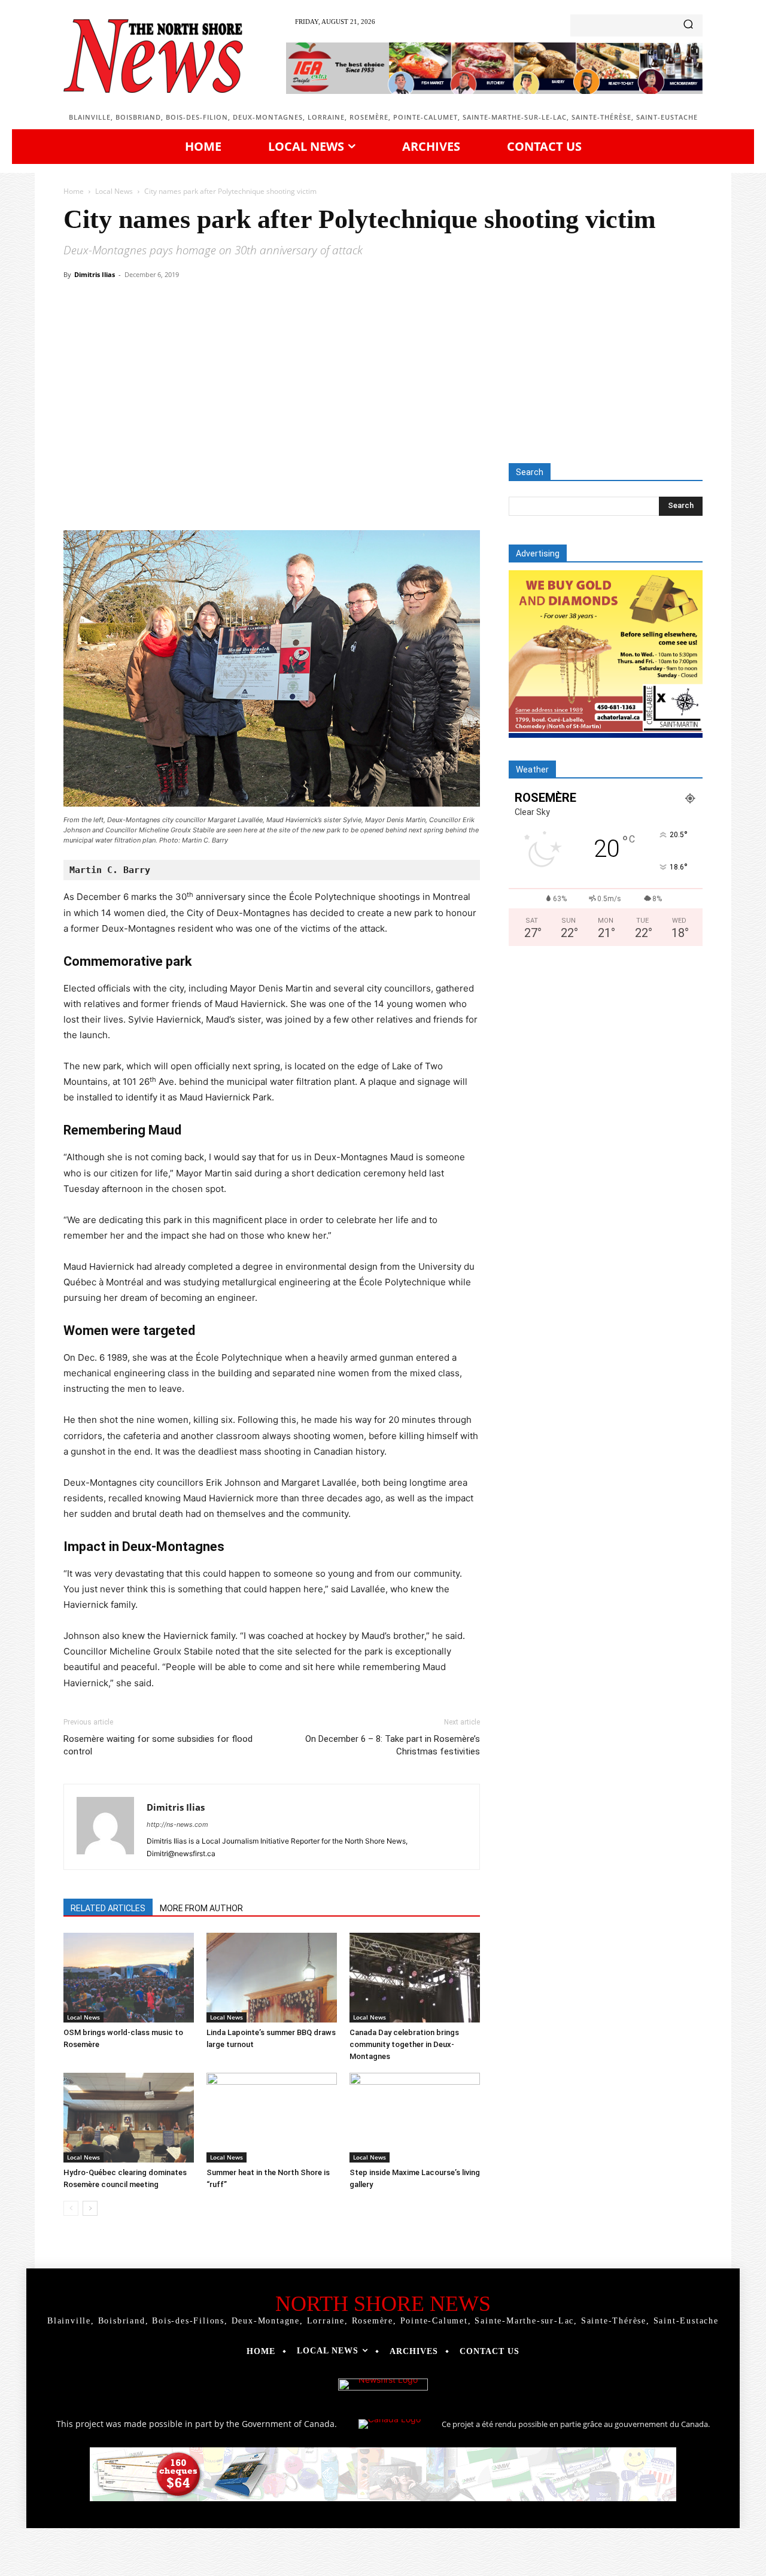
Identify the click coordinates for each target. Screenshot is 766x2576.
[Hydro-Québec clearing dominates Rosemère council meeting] (129, 2118)
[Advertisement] (383, 373)
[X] (174, 496)
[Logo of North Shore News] (153, 56)
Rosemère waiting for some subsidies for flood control (158, 1745)
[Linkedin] (256, 496)
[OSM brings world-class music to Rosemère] (129, 1978)
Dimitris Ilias (95, 274)
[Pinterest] (201, 496)
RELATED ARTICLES (108, 1908)
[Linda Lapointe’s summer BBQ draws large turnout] (272, 1978)
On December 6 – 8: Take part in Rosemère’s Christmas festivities (393, 1745)
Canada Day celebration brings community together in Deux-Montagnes (404, 2044)
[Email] (284, 496)
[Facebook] (146, 496)
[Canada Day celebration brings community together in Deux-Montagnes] (415, 1978)
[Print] (311, 496)
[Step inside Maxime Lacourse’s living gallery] (415, 2118)
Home (74, 191)
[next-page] (90, 2208)
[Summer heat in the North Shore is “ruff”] (272, 2118)
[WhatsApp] (229, 496)
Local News (114, 191)
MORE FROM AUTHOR (201, 1908)
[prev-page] (71, 2208)
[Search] (688, 25)
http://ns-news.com (177, 1824)
